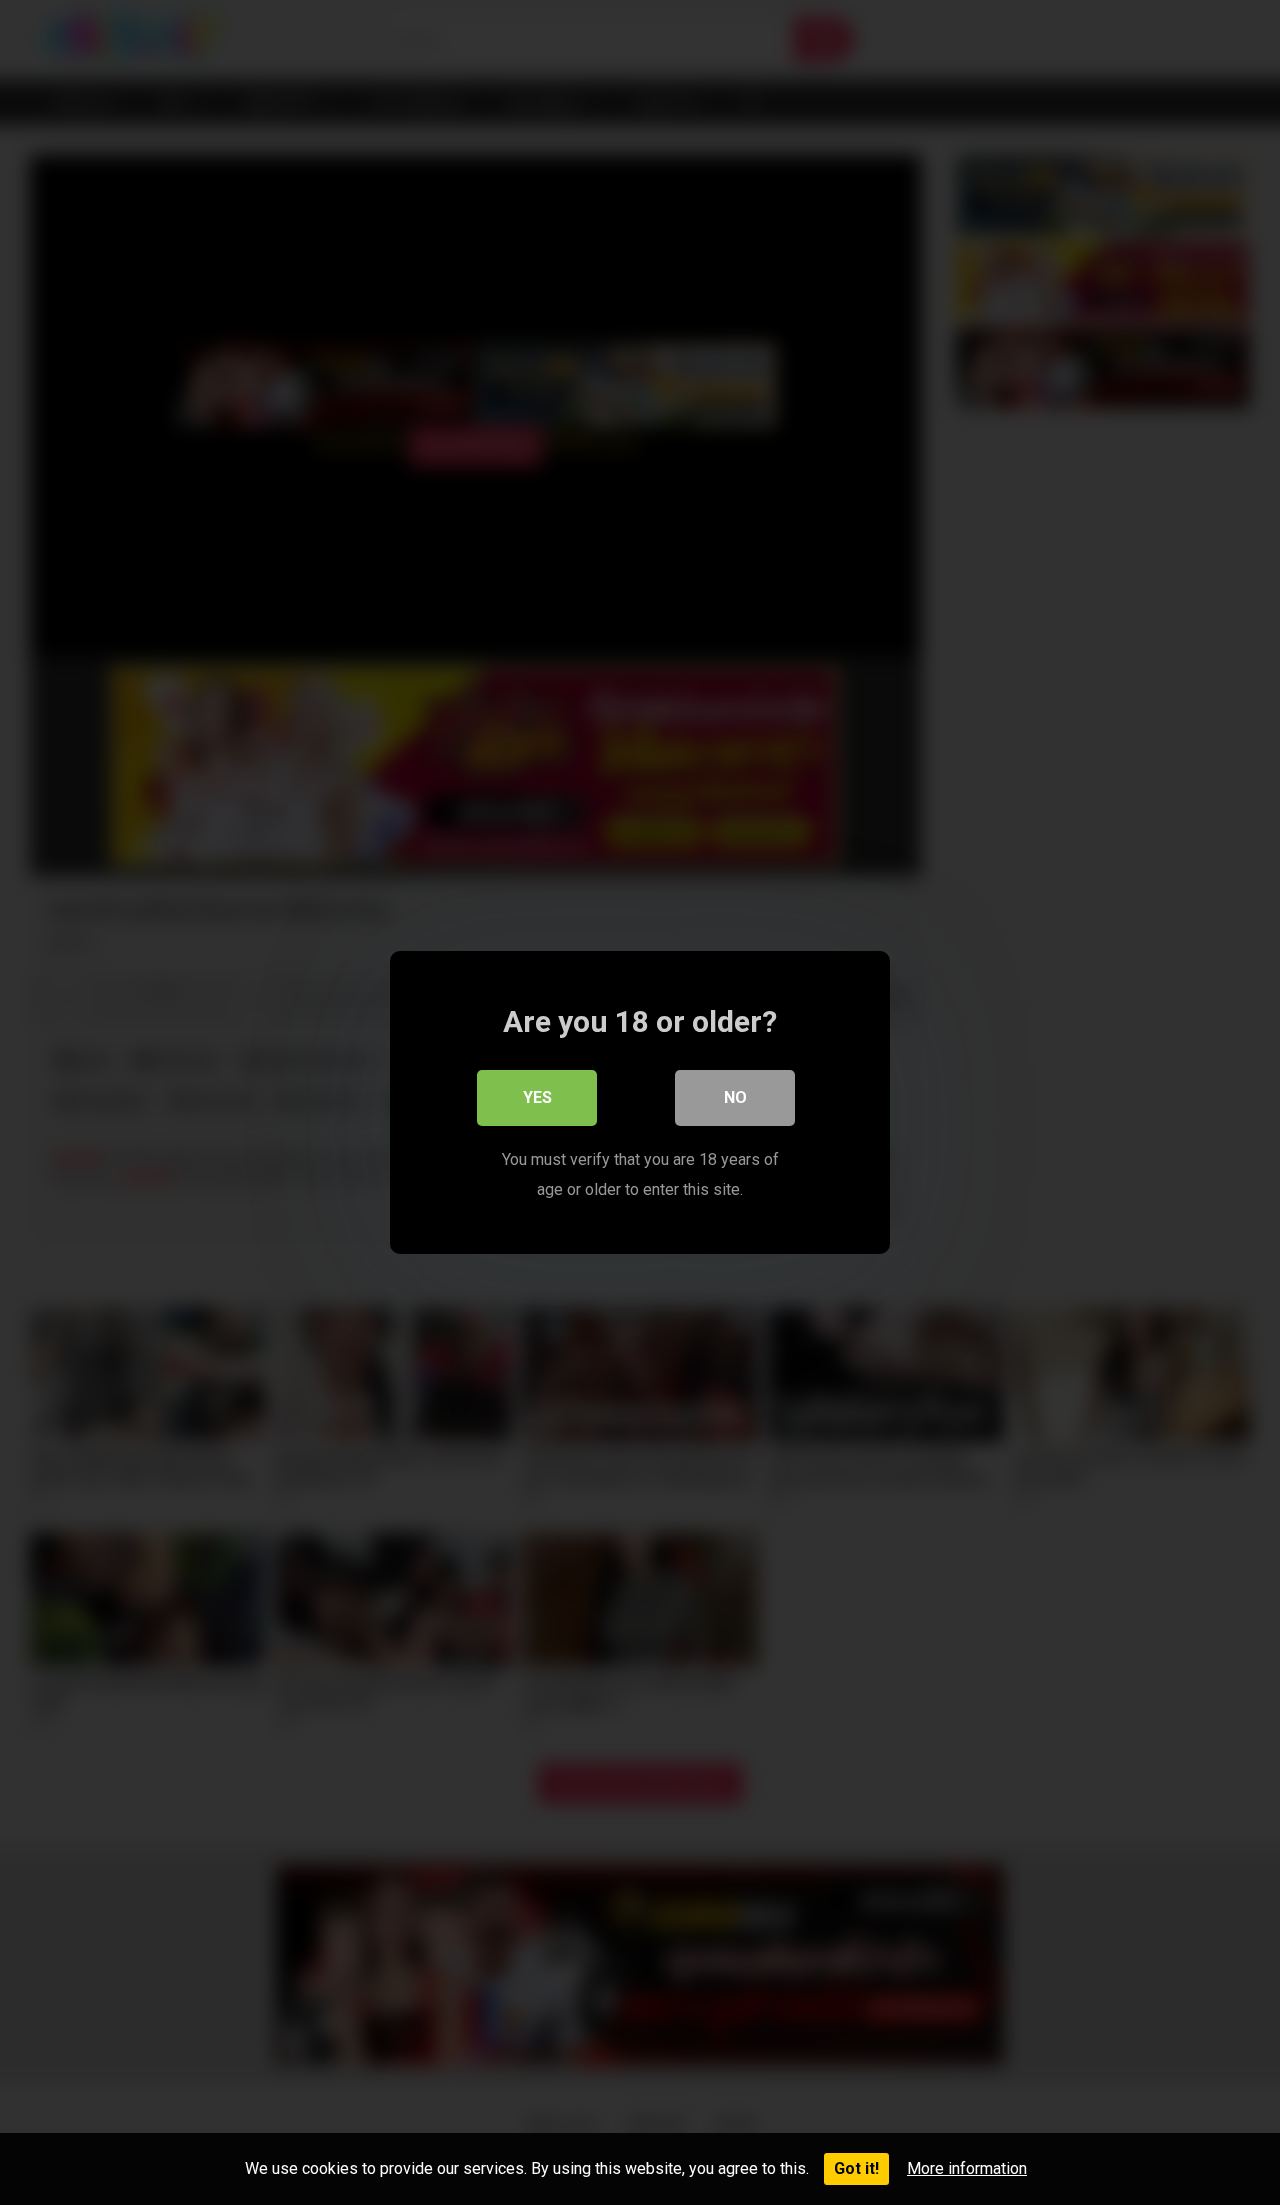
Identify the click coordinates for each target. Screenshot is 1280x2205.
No (735, 1097)
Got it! (856, 2168)
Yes (537, 1097)
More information (967, 2168)
